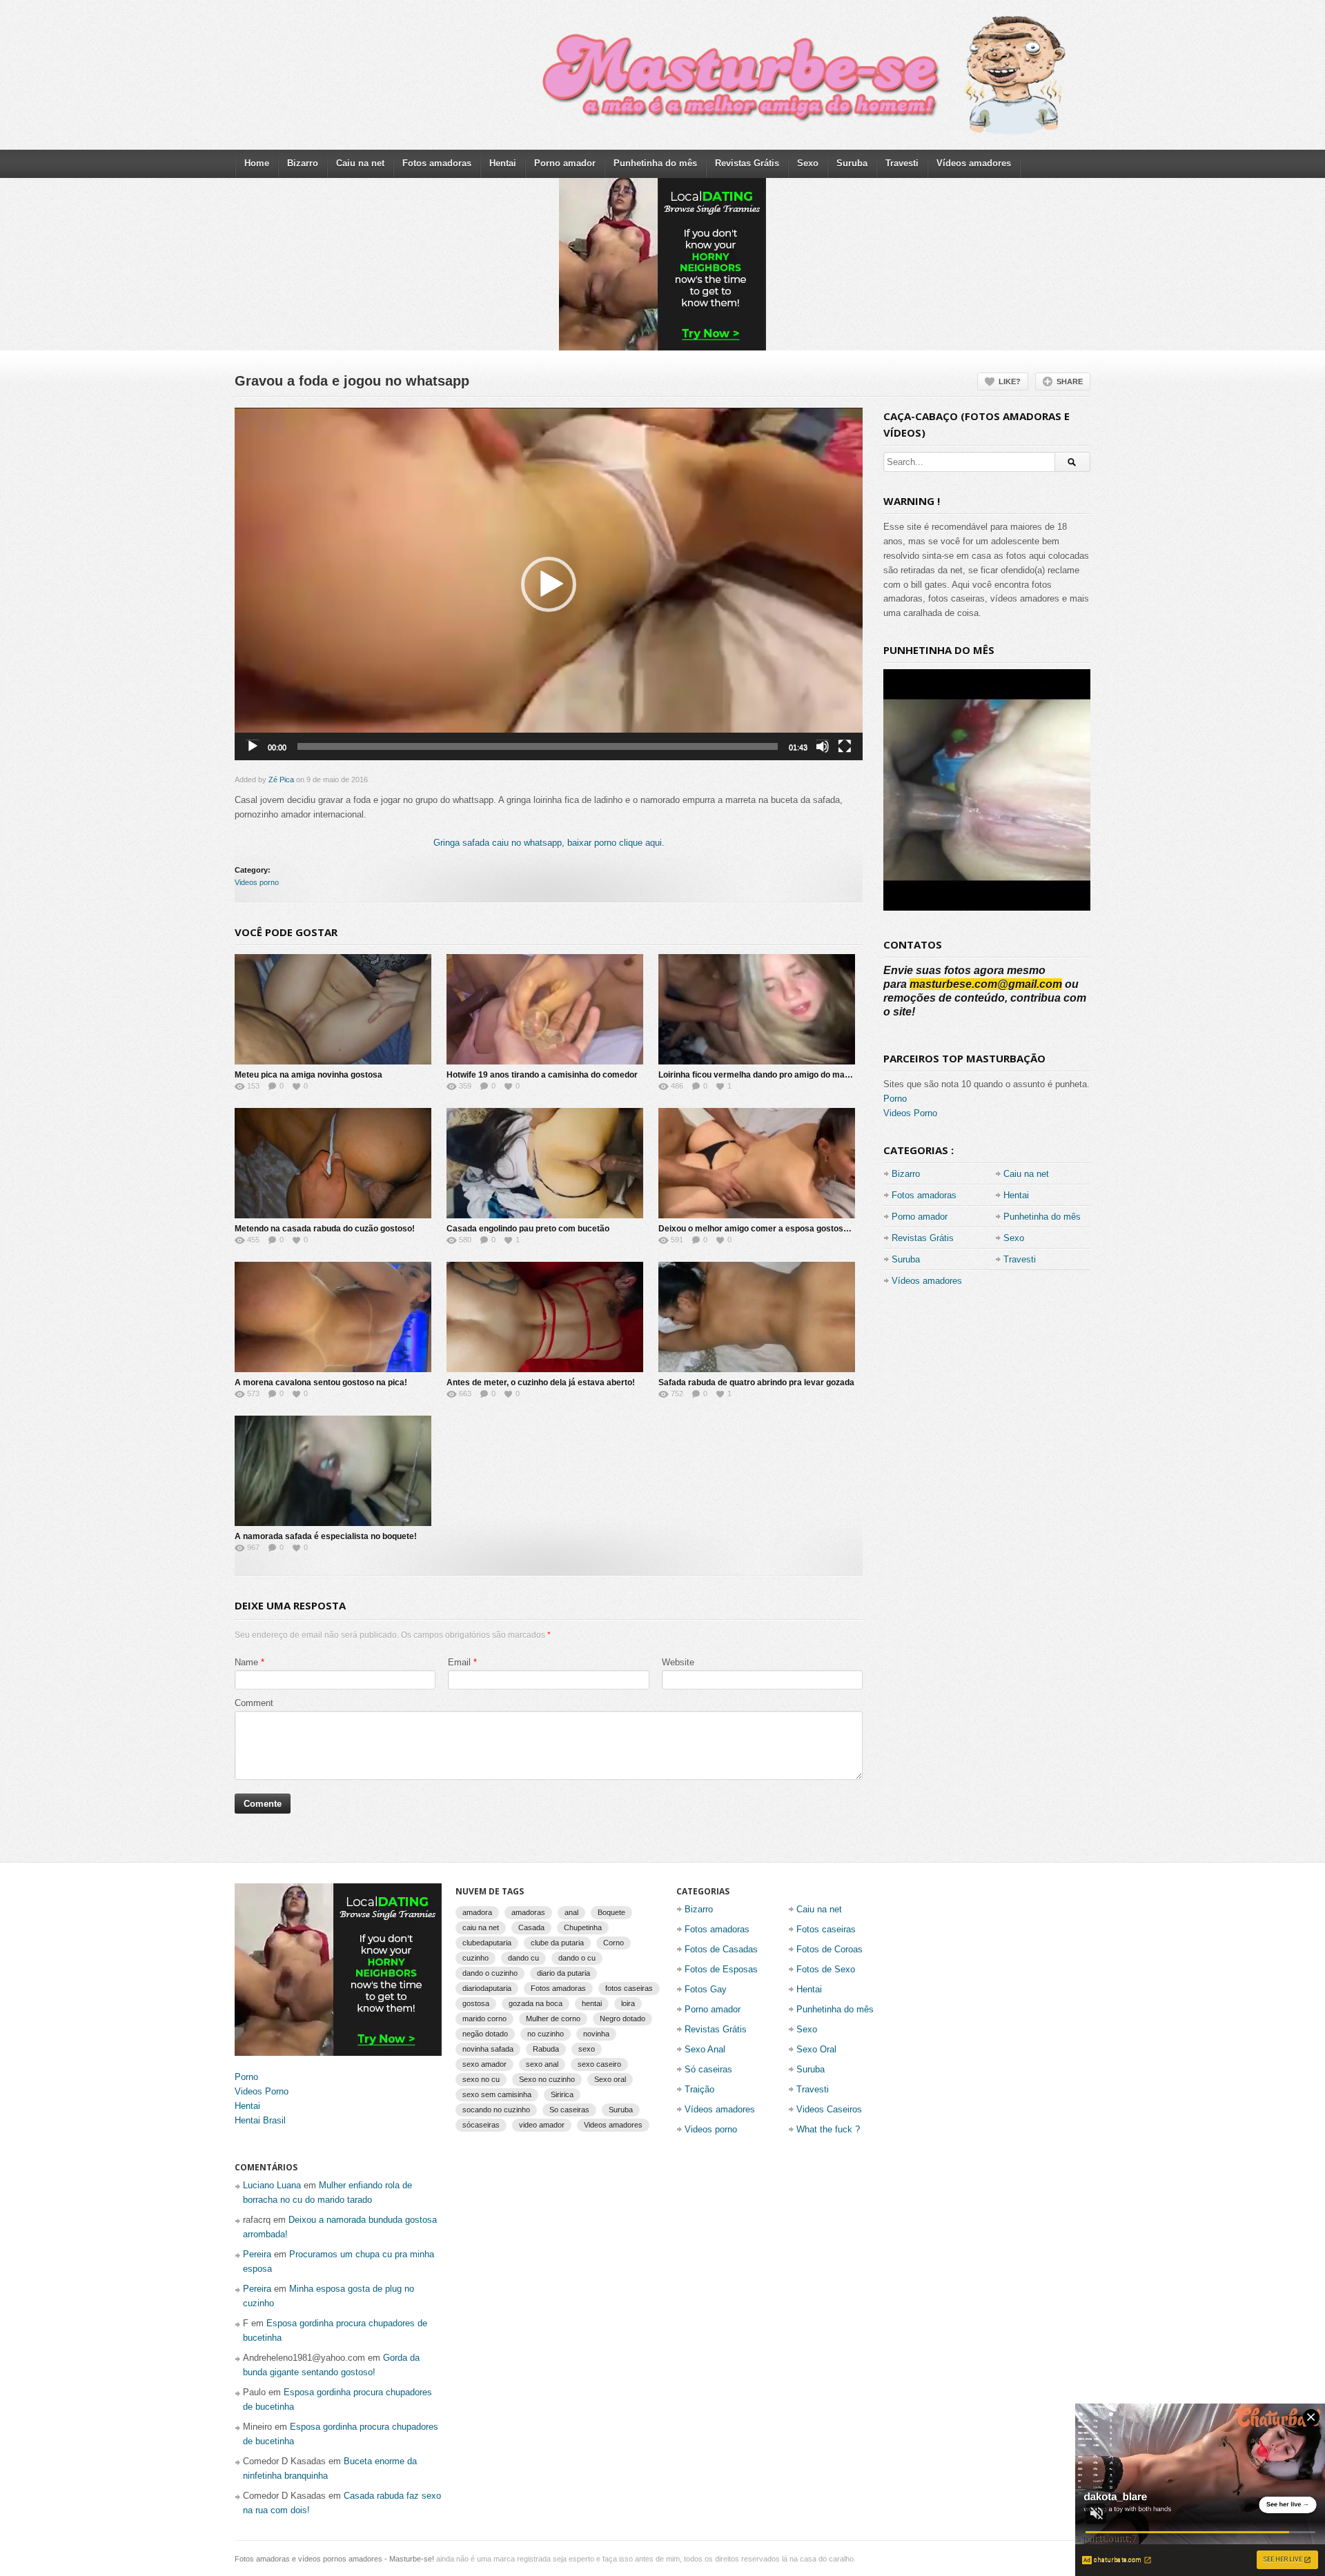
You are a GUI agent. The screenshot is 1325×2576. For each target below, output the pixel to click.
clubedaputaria (487, 1943)
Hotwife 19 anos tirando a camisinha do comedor (542, 1075)
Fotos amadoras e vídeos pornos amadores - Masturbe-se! (334, 2559)
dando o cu (577, 1958)
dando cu (523, 1958)
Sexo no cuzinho (547, 2079)
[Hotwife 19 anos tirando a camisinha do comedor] (545, 1009)
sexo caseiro (599, 2064)
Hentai (503, 163)
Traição (699, 2089)
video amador (542, 2125)
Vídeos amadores (974, 163)
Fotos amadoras (437, 163)
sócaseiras (481, 2125)
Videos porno (257, 882)
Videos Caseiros (829, 2109)
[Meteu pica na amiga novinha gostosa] (333, 1009)
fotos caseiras (629, 1988)
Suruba (852, 163)
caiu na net (481, 1928)
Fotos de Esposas (721, 1969)
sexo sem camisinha (497, 2094)
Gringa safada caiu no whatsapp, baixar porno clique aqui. (549, 843)
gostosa (476, 2003)
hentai (592, 2003)
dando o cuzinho (490, 1973)
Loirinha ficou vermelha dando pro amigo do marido (759, 1075)
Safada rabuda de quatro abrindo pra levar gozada (756, 1383)
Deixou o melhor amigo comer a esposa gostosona (758, 1229)
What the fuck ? (828, 2129)
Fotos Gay (706, 1989)
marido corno (484, 2019)
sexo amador (484, 2064)
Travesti (902, 163)
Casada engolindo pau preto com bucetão (528, 1229)
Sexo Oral (816, 2049)
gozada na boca (536, 2003)
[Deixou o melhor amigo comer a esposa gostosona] (757, 1163)
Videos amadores (613, 2125)
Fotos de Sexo (826, 1969)
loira (628, 2003)
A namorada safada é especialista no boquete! (326, 1536)
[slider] (538, 746)
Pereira (257, 2254)
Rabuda (546, 2049)
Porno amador (565, 163)
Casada (531, 1928)
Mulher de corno (553, 2019)
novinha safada (488, 2049)
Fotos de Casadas (721, 1949)
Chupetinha (583, 1928)
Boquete (611, 1912)
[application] (549, 584)
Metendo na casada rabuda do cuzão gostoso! (325, 1229)
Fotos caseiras (826, 1929)
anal (571, 1912)
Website (678, 1662)
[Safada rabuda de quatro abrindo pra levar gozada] (757, 1317)
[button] (549, 584)
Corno (614, 1943)
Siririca (562, 2094)
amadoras (528, 1912)
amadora (477, 1912)
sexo (587, 2049)
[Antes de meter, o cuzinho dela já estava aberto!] (545, 1317)
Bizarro (303, 163)
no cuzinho (546, 2034)
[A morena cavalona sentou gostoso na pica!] (333, 1317)
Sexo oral (610, 2079)
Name (246, 1662)
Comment (254, 1703)
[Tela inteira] (845, 746)
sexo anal (542, 2064)
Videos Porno (910, 1113)
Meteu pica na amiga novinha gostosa (308, 1075)
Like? (1010, 382)
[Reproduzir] (253, 746)
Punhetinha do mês (655, 163)
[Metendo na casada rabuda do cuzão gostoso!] (333, 1163)
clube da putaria (557, 1943)
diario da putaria (563, 1973)
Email (459, 1662)
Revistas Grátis (747, 163)
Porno (895, 1099)
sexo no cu (481, 2079)
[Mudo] (823, 746)
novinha (596, 2034)
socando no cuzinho (496, 2110)
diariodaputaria (487, 1988)
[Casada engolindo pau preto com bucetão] (545, 1163)
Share (1070, 382)
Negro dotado (622, 2019)
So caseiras (569, 2110)
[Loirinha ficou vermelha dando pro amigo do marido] (757, 1009)
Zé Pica (281, 780)
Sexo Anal (705, 2049)
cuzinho (475, 1958)
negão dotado (485, 2034)
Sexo (808, 163)
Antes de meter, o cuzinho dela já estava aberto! (541, 1383)
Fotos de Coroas (830, 1949)
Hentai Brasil (260, 2120)
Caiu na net (360, 163)
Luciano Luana (272, 2185)
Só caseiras (708, 2069)
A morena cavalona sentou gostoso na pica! (321, 1383)
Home (257, 163)
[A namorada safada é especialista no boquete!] (333, 1471)
